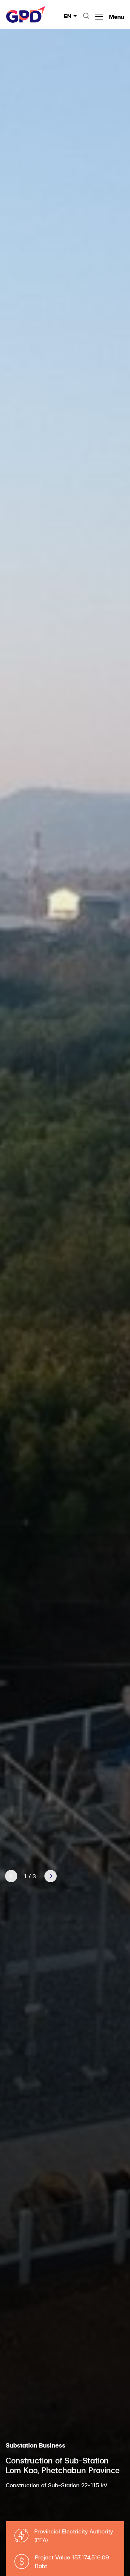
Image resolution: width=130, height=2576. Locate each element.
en (68, 16)
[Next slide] (51, 1876)
